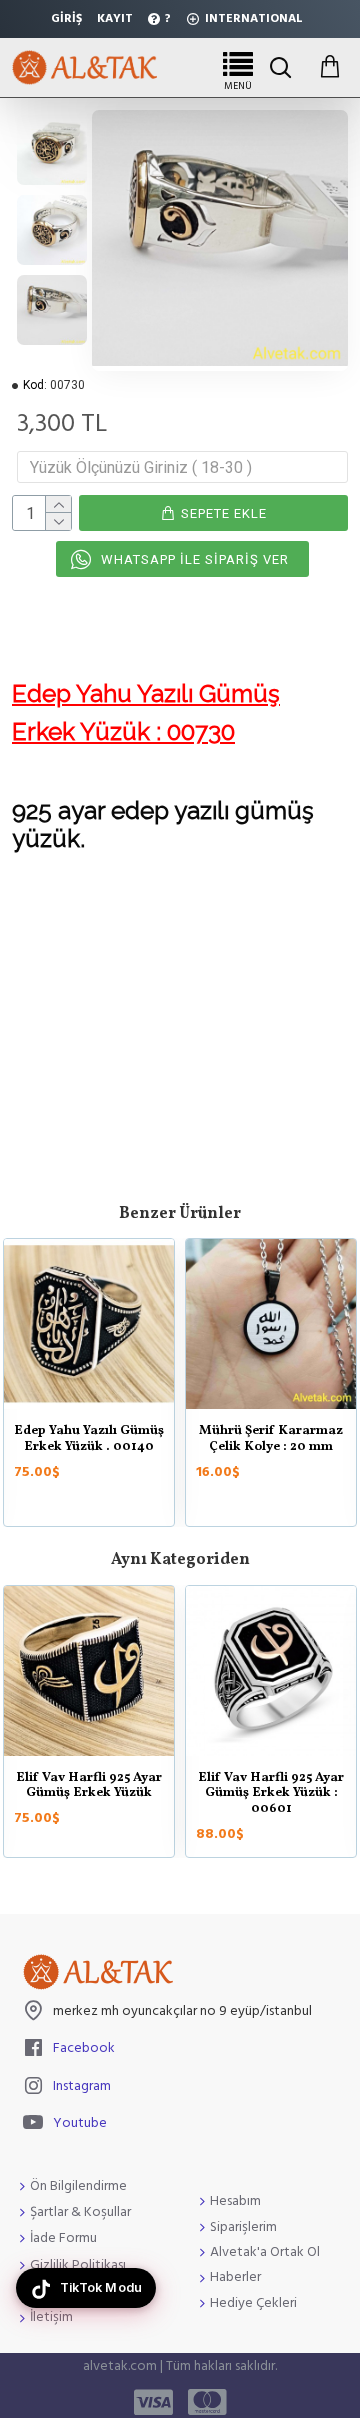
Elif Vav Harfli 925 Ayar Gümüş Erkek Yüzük (89, 1786)
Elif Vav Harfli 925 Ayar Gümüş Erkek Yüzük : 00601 (271, 1794)
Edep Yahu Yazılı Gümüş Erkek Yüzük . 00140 (89, 1439)
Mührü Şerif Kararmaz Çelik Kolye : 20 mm (271, 1439)
